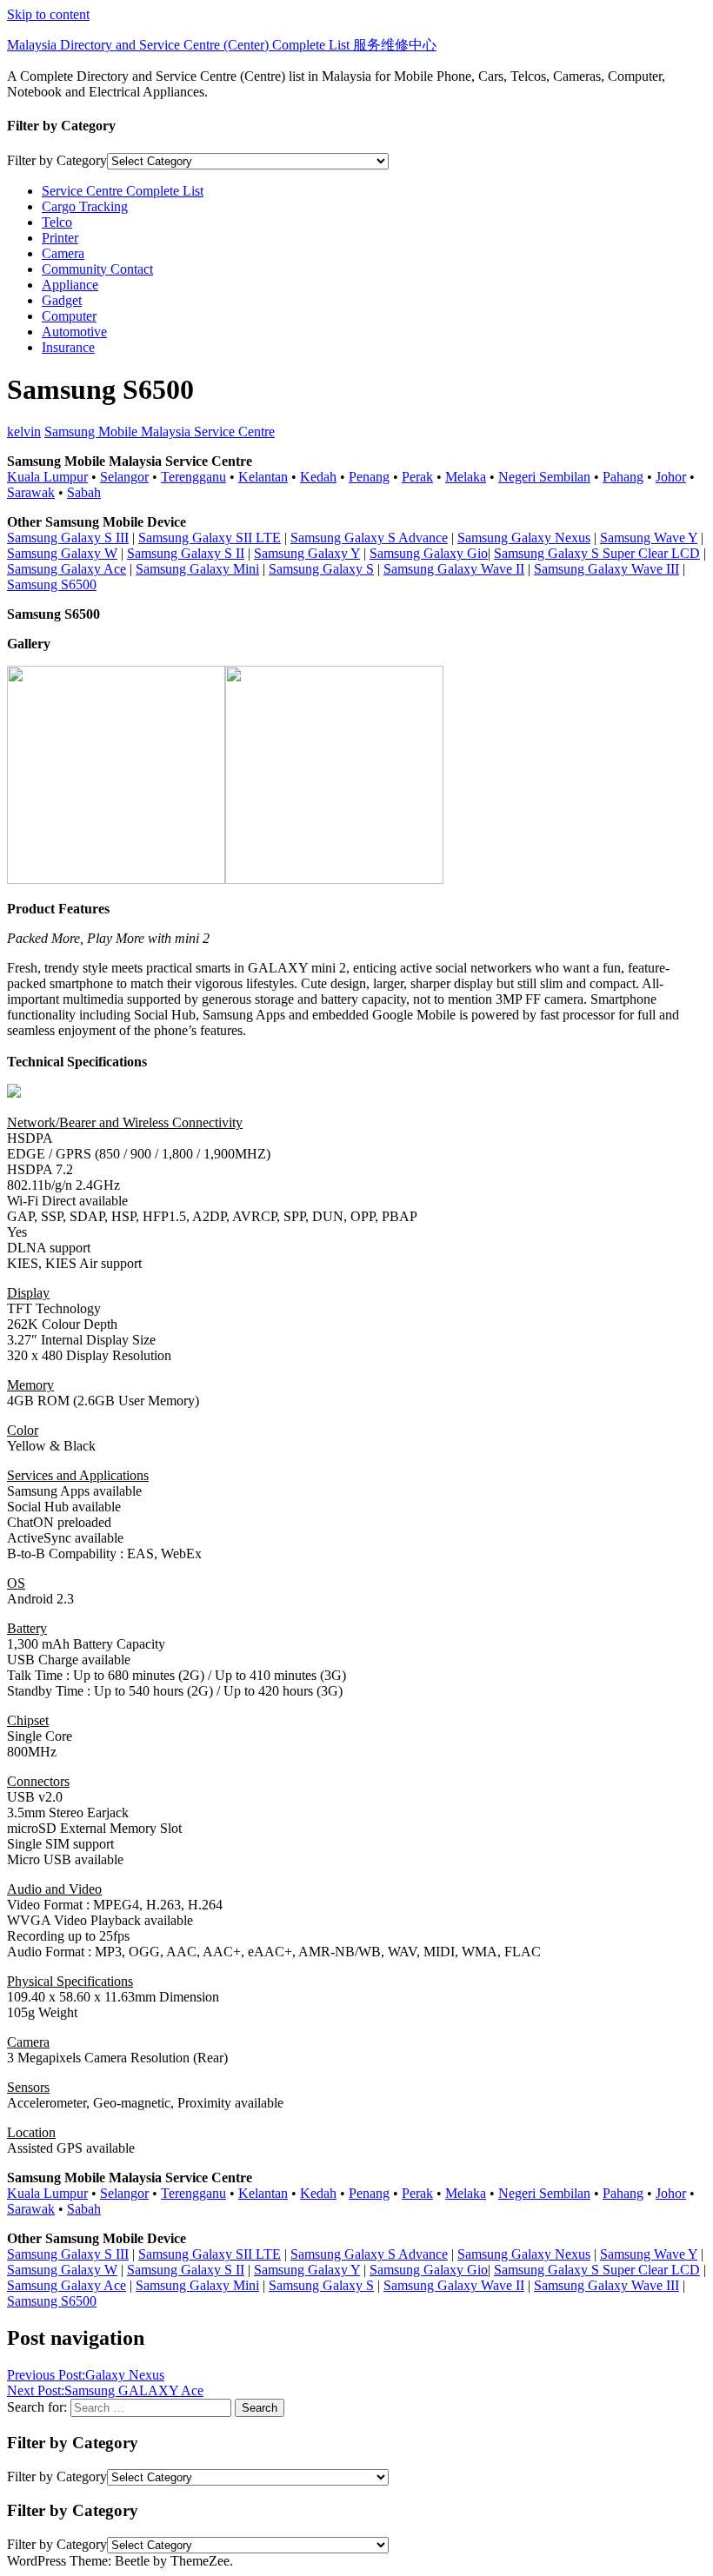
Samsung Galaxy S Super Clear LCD (597, 553)
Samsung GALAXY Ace (105, 2390)
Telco (57, 222)
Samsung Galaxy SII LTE (210, 538)
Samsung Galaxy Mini (197, 569)
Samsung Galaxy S (321, 569)
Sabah (84, 492)
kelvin (24, 432)
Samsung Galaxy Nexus (524, 538)
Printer (60, 238)
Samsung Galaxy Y (307, 553)
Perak (417, 477)
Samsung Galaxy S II (186, 553)
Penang (369, 477)
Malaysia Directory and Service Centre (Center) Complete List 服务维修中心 (222, 45)
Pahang (623, 477)
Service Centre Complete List (123, 191)
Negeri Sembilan (544, 477)
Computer (69, 316)
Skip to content (48, 14)
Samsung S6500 (52, 584)
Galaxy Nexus (86, 2375)
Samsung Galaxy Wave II (454, 569)
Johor (671, 477)
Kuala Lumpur (47, 477)
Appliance (70, 285)
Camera (63, 253)
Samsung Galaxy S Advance (369, 538)
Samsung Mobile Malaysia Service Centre (160, 432)
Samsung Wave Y (649, 538)
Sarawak (31, 492)
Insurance (68, 347)
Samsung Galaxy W (62, 553)
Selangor (124, 477)
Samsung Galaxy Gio (429, 553)
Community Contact (97, 269)
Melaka (466, 477)
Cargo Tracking (85, 206)
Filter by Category (57, 160)
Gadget (62, 300)
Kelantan (263, 477)
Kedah (318, 477)
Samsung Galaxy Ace (67, 569)
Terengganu (193, 477)
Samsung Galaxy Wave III (606, 569)
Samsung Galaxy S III (68, 538)
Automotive (74, 332)
